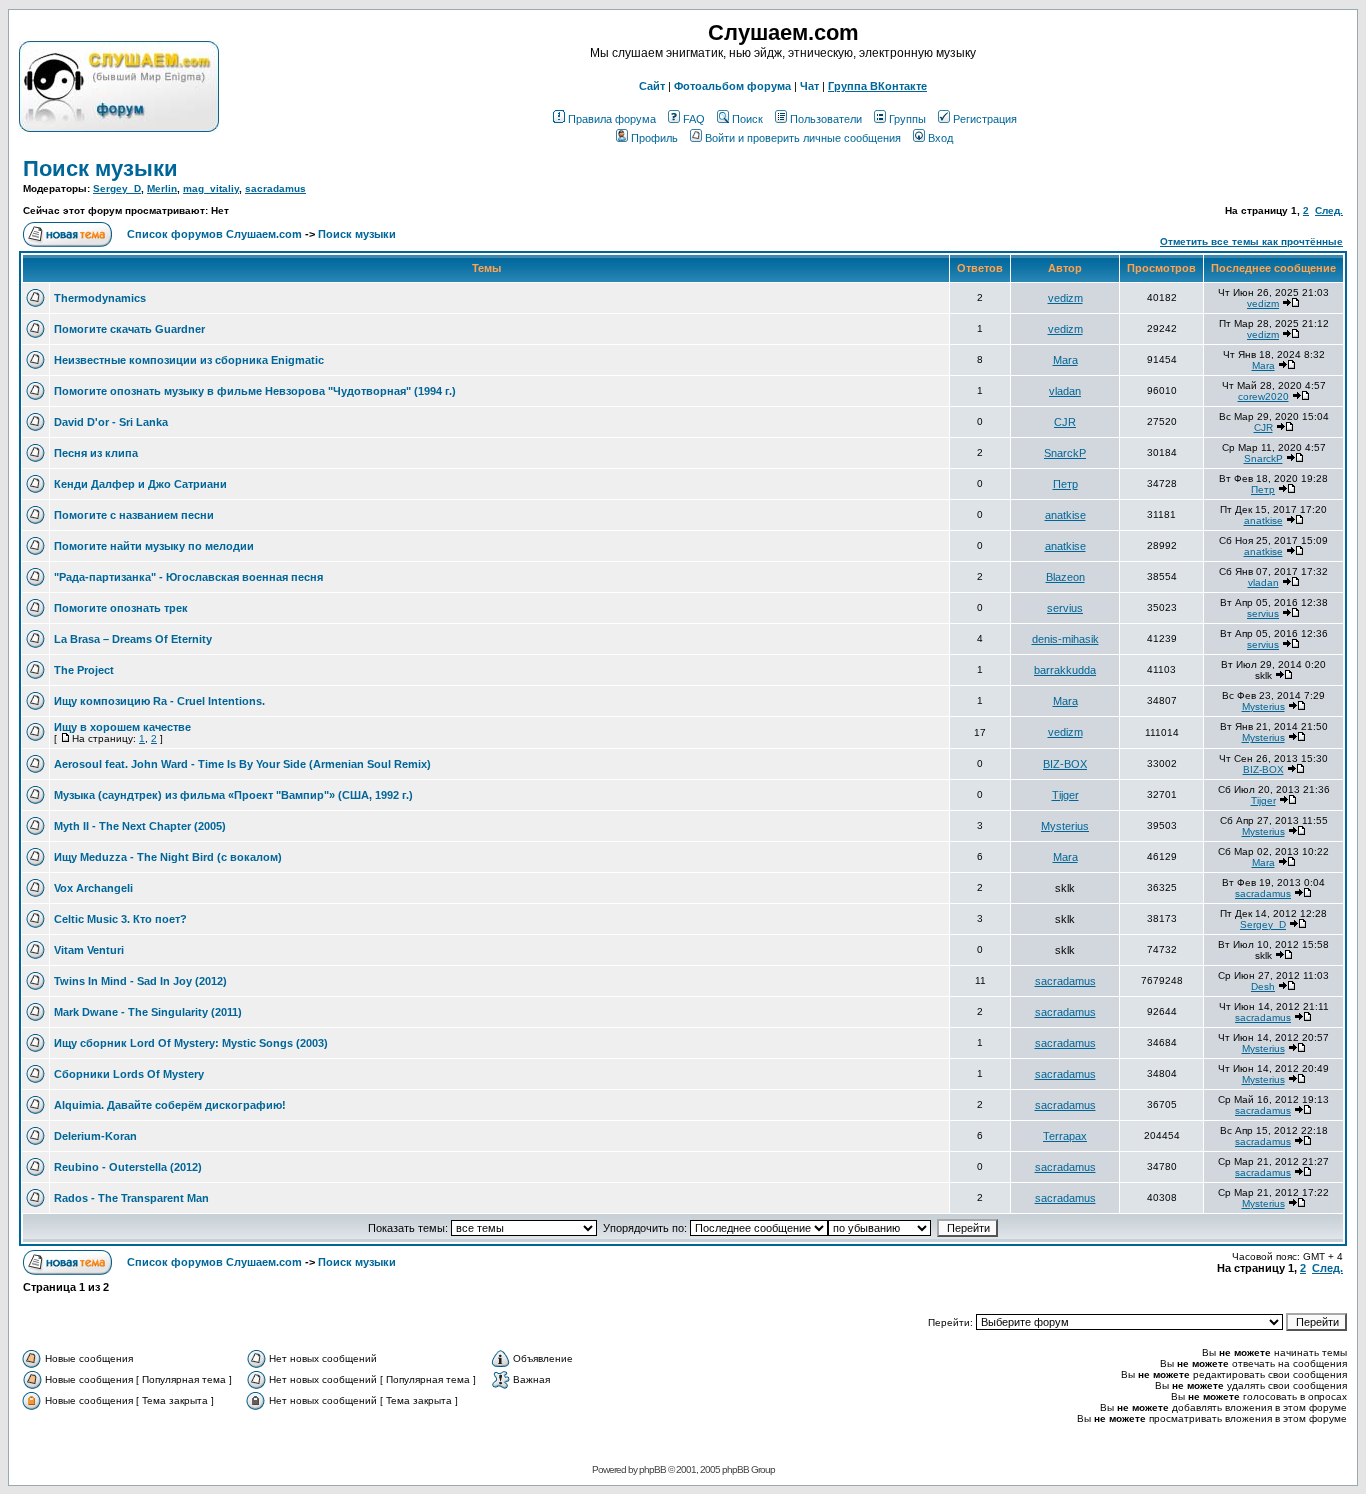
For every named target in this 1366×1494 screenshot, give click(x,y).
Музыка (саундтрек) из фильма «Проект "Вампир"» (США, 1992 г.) (233, 795)
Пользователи (826, 119)
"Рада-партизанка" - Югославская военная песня (188, 577)
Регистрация (985, 119)
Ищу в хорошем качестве (122, 727)
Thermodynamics (100, 298)
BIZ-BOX (1065, 764)
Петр (1065, 484)
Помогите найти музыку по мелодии (154, 546)
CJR (1065, 422)
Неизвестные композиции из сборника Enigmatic (189, 360)
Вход (940, 138)
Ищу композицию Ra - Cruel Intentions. (159, 701)
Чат (809, 86)
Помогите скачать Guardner (129, 329)
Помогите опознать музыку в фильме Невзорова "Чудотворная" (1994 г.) (255, 391)
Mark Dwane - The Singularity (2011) (148, 1012)
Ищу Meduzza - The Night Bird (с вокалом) (168, 857)
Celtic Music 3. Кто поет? (120, 919)
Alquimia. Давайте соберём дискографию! (170, 1105)
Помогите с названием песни (134, 515)
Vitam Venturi (89, 950)
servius (1065, 608)
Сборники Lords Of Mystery (129, 1074)
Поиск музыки (100, 168)
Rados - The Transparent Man (131, 1198)
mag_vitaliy (211, 188)
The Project (84, 670)
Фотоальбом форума (732, 86)
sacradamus (275, 188)
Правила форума (612, 119)
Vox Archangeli (93, 888)
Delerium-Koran (95, 1136)
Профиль (654, 138)
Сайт (652, 86)
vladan (1065, 391)
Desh (1263, 986)
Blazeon (1065, 577)
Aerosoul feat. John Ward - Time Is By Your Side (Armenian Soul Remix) (242, 764)
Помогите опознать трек (121, 608)
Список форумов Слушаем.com (214, 234)
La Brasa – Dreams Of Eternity (133, 639)
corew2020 (1263, 396)
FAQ (694, 119)
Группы (907, 119)
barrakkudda (1065, 670)
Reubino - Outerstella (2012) (128, 1167)
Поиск (747, 119)
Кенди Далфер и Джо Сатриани (140, 484)
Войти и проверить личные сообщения (803, 138)
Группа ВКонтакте (877, 86)
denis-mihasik (1065, 639)
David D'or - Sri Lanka (111, 422)
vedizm (1065, 298)
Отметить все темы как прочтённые (1251, 241)
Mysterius (1263, 706)
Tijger (1065, 795)
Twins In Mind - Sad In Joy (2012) (140, 981)
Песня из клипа (96, 453)
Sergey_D (117, 188)
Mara (1065, 360)
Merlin (162, 188)
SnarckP (1065, 453)
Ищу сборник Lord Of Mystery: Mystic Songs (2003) (191, 1043)
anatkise (1065, 515)
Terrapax (1065, 1136)
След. (1329, 210)
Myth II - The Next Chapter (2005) (140, 826)
